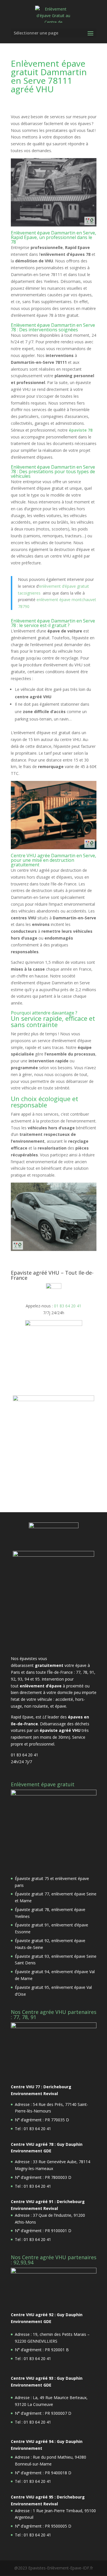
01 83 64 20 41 (68, 1306)
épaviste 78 (81, 430)
